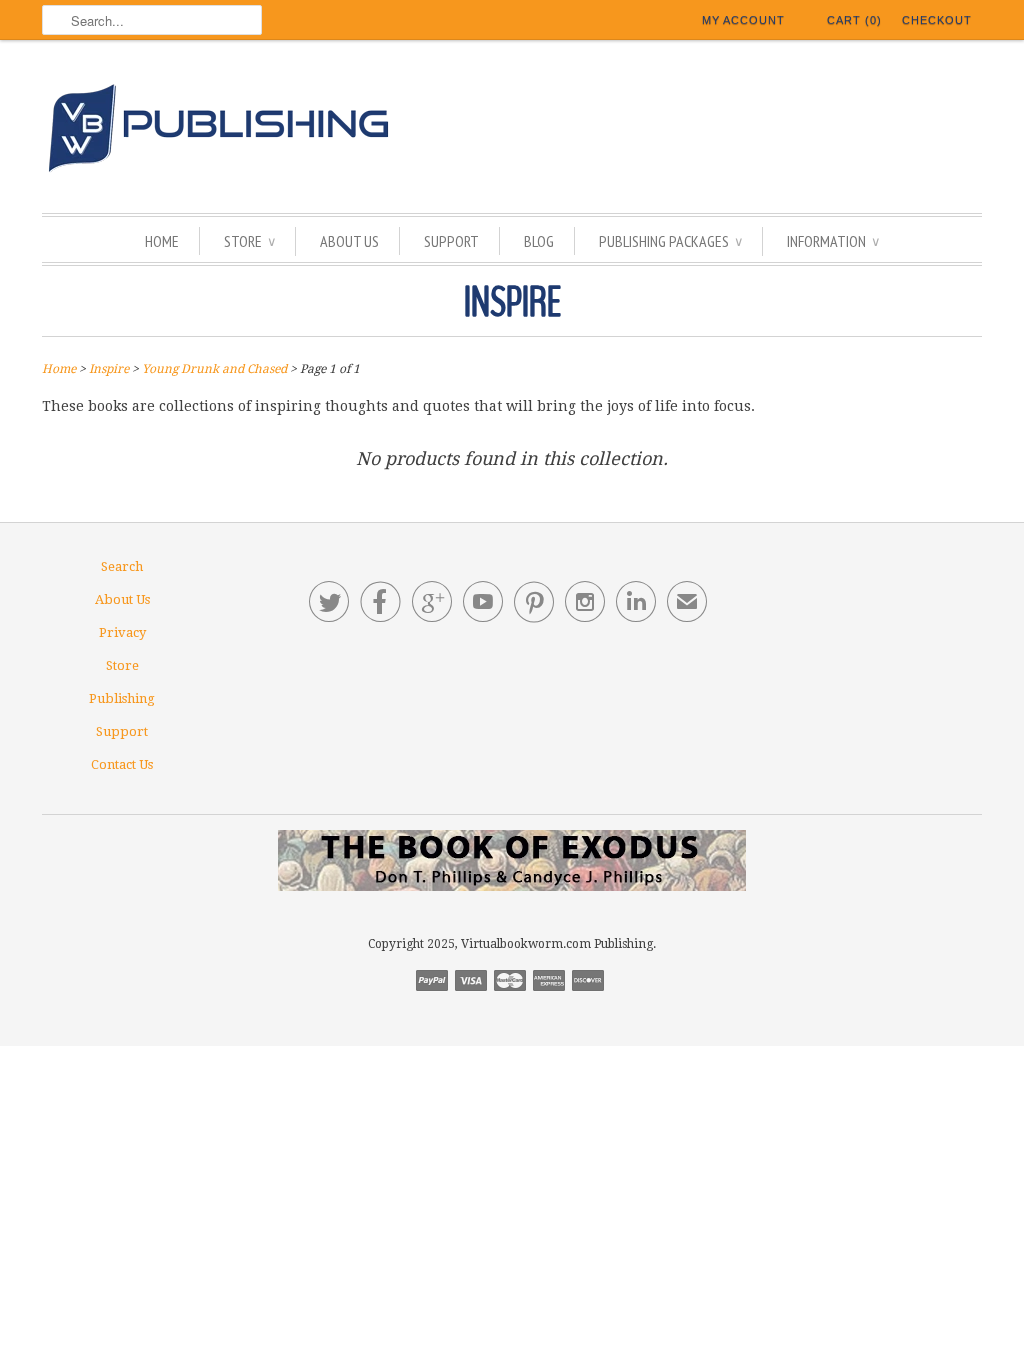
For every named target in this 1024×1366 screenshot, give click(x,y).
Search (122, 566)
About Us (349, 241)
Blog (539, 241)
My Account (743, 20)
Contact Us (122, 764)
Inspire (512, 303)
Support (451, 241)
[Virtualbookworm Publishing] (512, 131)
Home (162, 241)
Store (249, 241)
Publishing (122, 698)
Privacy (122, 632)
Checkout (937, 20)
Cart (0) (854, 20)
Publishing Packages (670, 241)
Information (833, 241)
